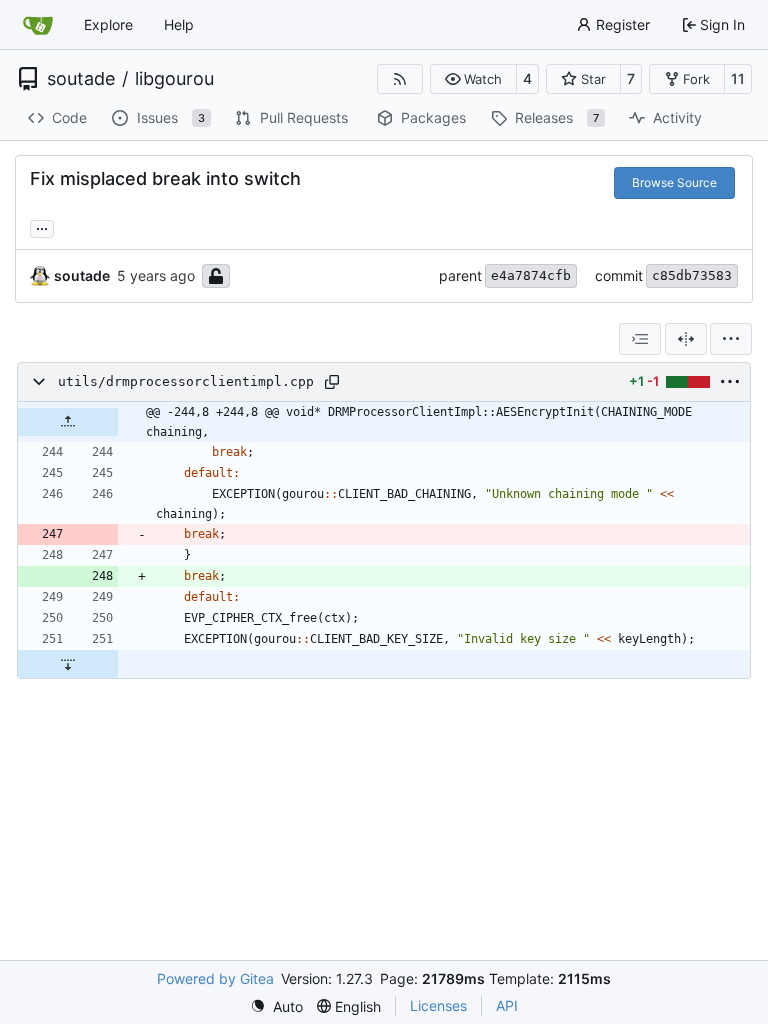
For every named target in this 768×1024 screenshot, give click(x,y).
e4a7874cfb (531, 275)
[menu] (731, 339)
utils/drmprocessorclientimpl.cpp (186, 381)
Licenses (438, 1005)
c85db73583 (692, 275)
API (507, 1005)
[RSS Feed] (400, 79)
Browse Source (674, 182)
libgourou (174, 79)
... (42, 226)
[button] (473, 79)
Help (179, 24)
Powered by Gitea (215, 978)
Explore (108, 24)
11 (738, 78)
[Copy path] (332, 382)
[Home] (38, 25)
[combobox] (640, 339)
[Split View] (686, 339)
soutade (81, 79)
